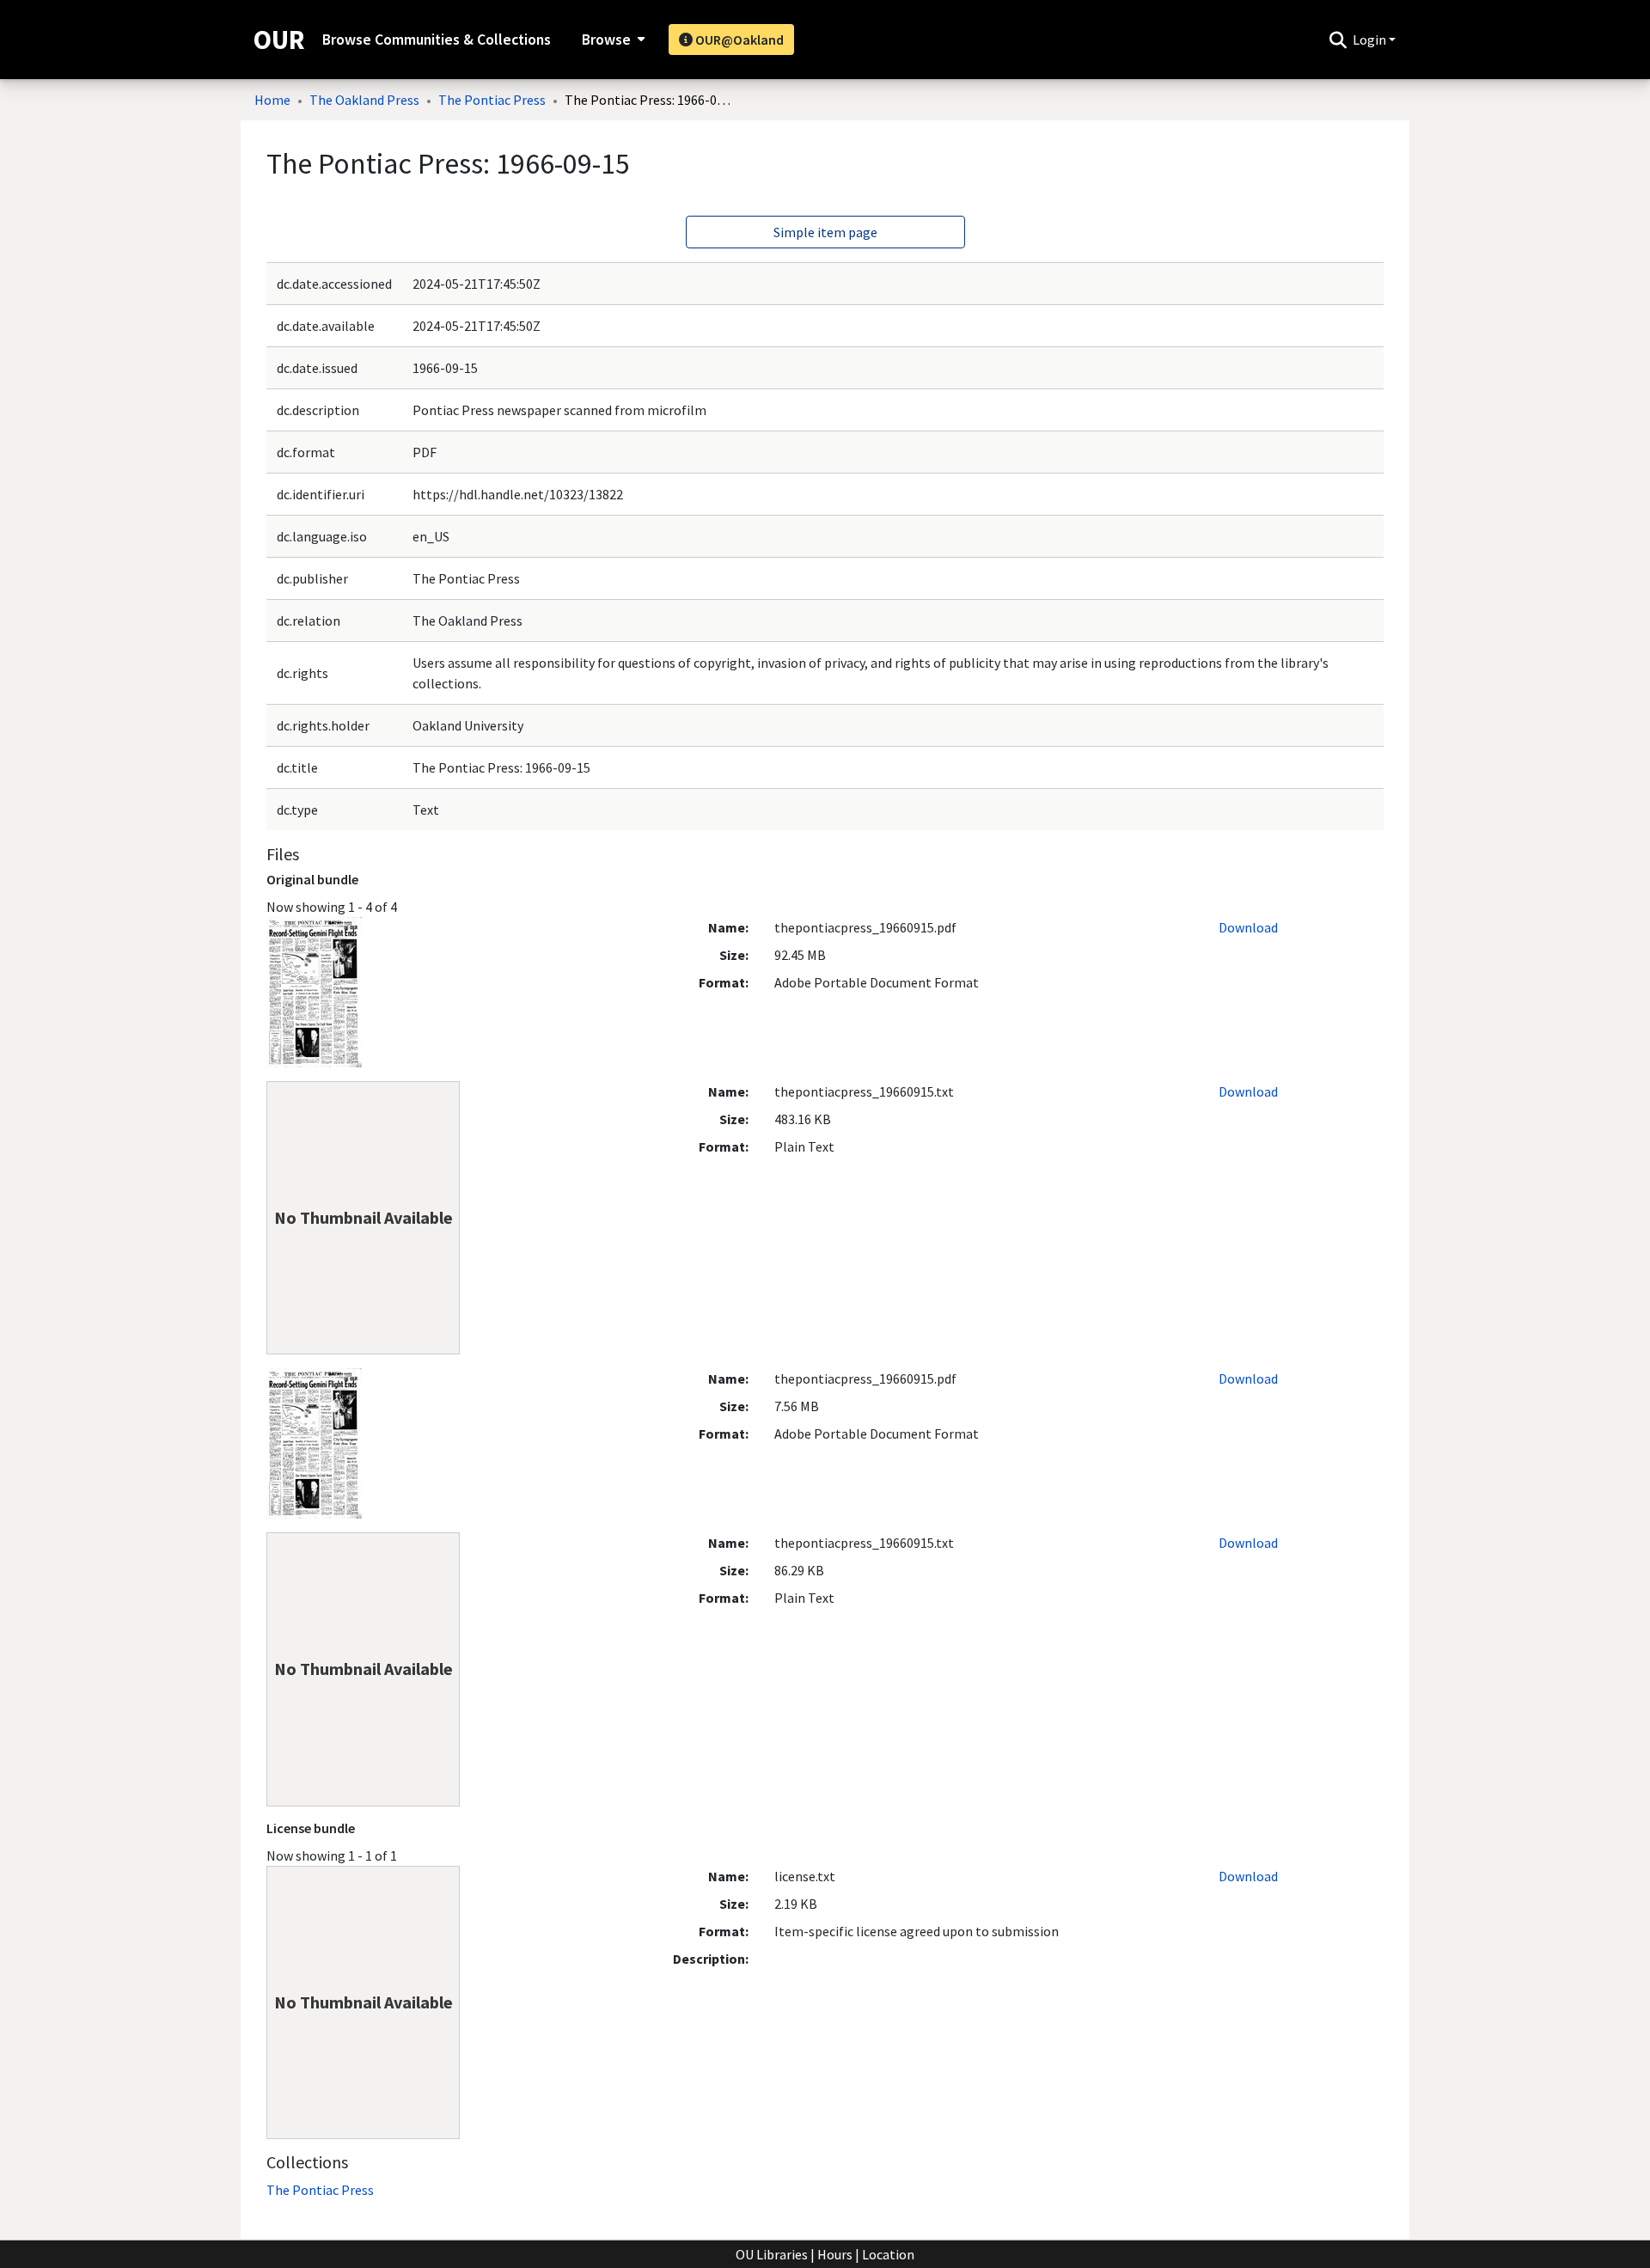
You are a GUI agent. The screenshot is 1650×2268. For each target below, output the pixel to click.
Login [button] (1371, 40)
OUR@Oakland (738, 40)
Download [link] (1248, 927)
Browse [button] (606, 40)
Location (888, 2254)
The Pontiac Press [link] (492, 100)
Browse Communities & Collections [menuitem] (437, 40)
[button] (1338, 40)
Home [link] (272, 100)
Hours (835, 2254)
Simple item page (825, 232)
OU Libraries (772, 2254)
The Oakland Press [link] (364, 100)
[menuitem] (611, 40)
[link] (320, 2190)
